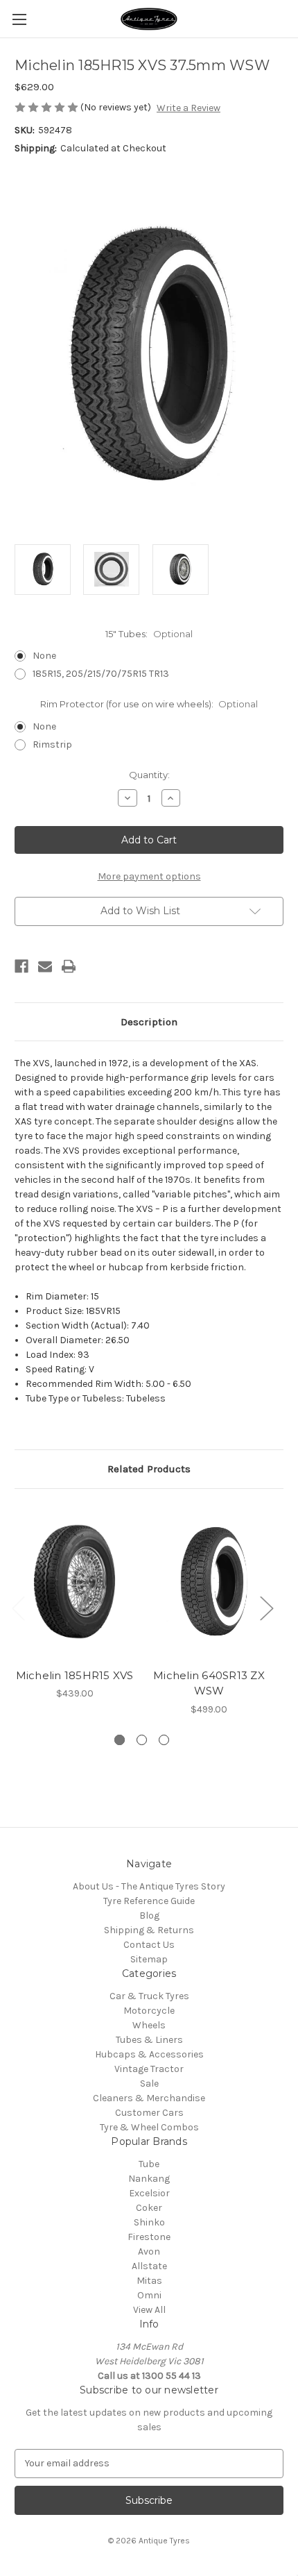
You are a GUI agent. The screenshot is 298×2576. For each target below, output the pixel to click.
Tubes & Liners (149, 2040)
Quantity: (149, 775)
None (44, 656)
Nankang (149, 2179)
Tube (149, 2164)
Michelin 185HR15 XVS (75, 1675)
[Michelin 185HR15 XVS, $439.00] (74, 1582)
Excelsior (149, 2193)
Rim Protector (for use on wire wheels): (149, 704)
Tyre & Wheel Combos (149, 2127)
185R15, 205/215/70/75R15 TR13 (101, 674)
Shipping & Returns (149, 1930)
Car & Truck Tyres (149, 1996)
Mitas (149, 2281)
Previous (18, 1608)
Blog (149, 1916)
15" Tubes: (149, 634)
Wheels (149, 2025)
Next (266, 1608)
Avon (149, 2251)
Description (149, 1022)
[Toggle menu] (19, 19)
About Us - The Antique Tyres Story (149, 1886)
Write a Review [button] (189, 108)
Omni (149, 2295)
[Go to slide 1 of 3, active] (120, 1740)
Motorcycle (149, 2011)
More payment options (149, 876)
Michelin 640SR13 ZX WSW (209, 1683)
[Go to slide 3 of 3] (164, 1740)
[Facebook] (21, 966)
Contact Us (149, 1945)
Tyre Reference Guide (149, 1901)
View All (149, 2310)
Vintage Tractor (149, 2069)
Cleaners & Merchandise (149, 2098)
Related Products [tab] (149, 1469)
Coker (149, 2208)
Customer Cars (149, 2113)
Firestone (149, 2237)
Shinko (149, 2222)
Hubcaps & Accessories (149, 2054)
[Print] (69, 966)
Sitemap (149, 1959)
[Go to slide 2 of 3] (142, 1740)
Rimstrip (52, 744)
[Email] (45, 966)
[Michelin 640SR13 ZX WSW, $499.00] (209, 1582)
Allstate (149, 2266)
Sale (149, 2083)
